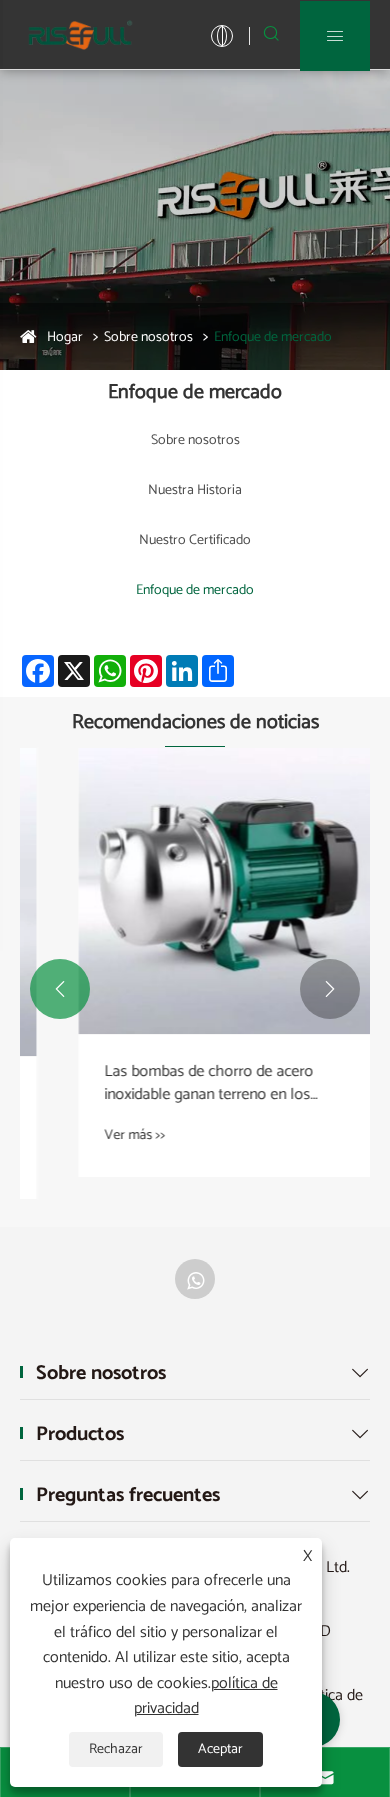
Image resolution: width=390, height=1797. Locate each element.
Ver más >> (97, 1135)
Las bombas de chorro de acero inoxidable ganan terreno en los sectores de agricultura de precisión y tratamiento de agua (188, 1083)
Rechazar (116, 1749)
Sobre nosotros (148, 337)
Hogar (65, 337)
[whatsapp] (195, 1279)
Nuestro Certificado (195, 540)
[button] (60, 989)
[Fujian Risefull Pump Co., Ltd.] (80, 34)
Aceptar (220, 1749)
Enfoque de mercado (273, 337)
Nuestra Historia (195, 490)
